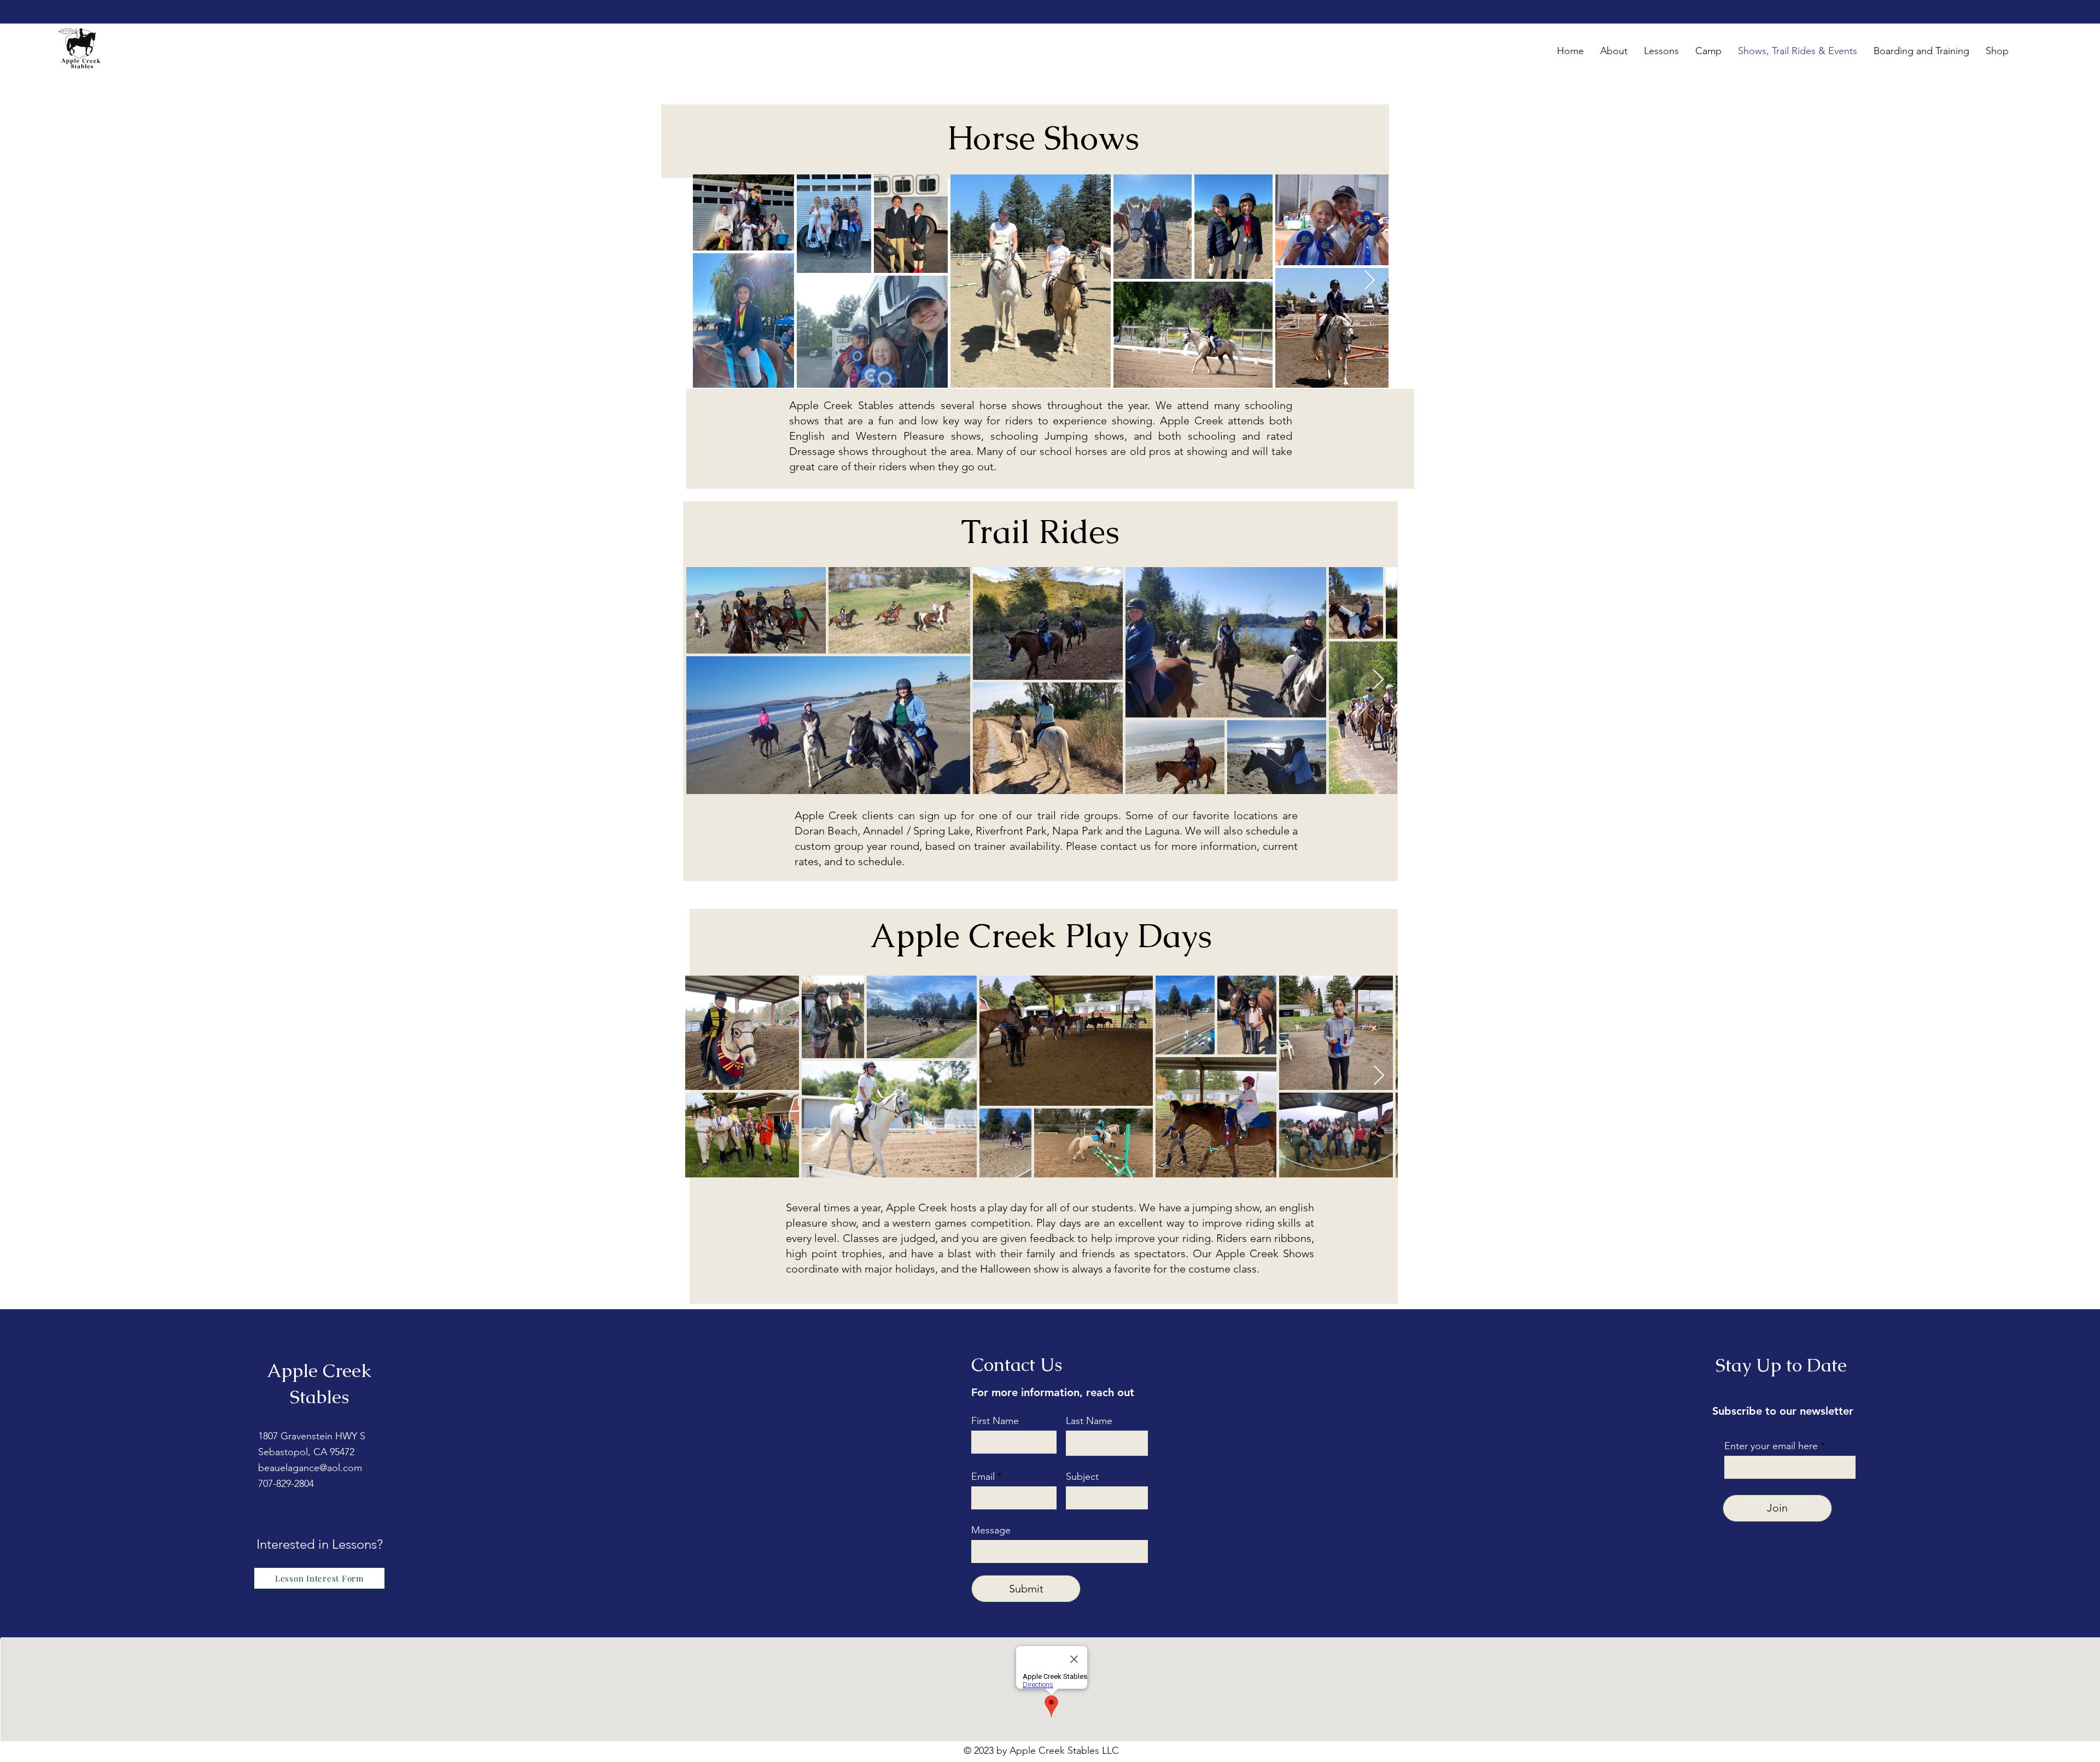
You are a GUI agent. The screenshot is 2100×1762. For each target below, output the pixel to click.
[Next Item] (1370, 281)
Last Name (1089, 1421)
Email (983, 1477)
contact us (1126, 846)
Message (991, 1530)
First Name (995, 1421)
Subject (1082, 1477)
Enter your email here (1771, 1446)
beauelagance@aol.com (310, 1468)
